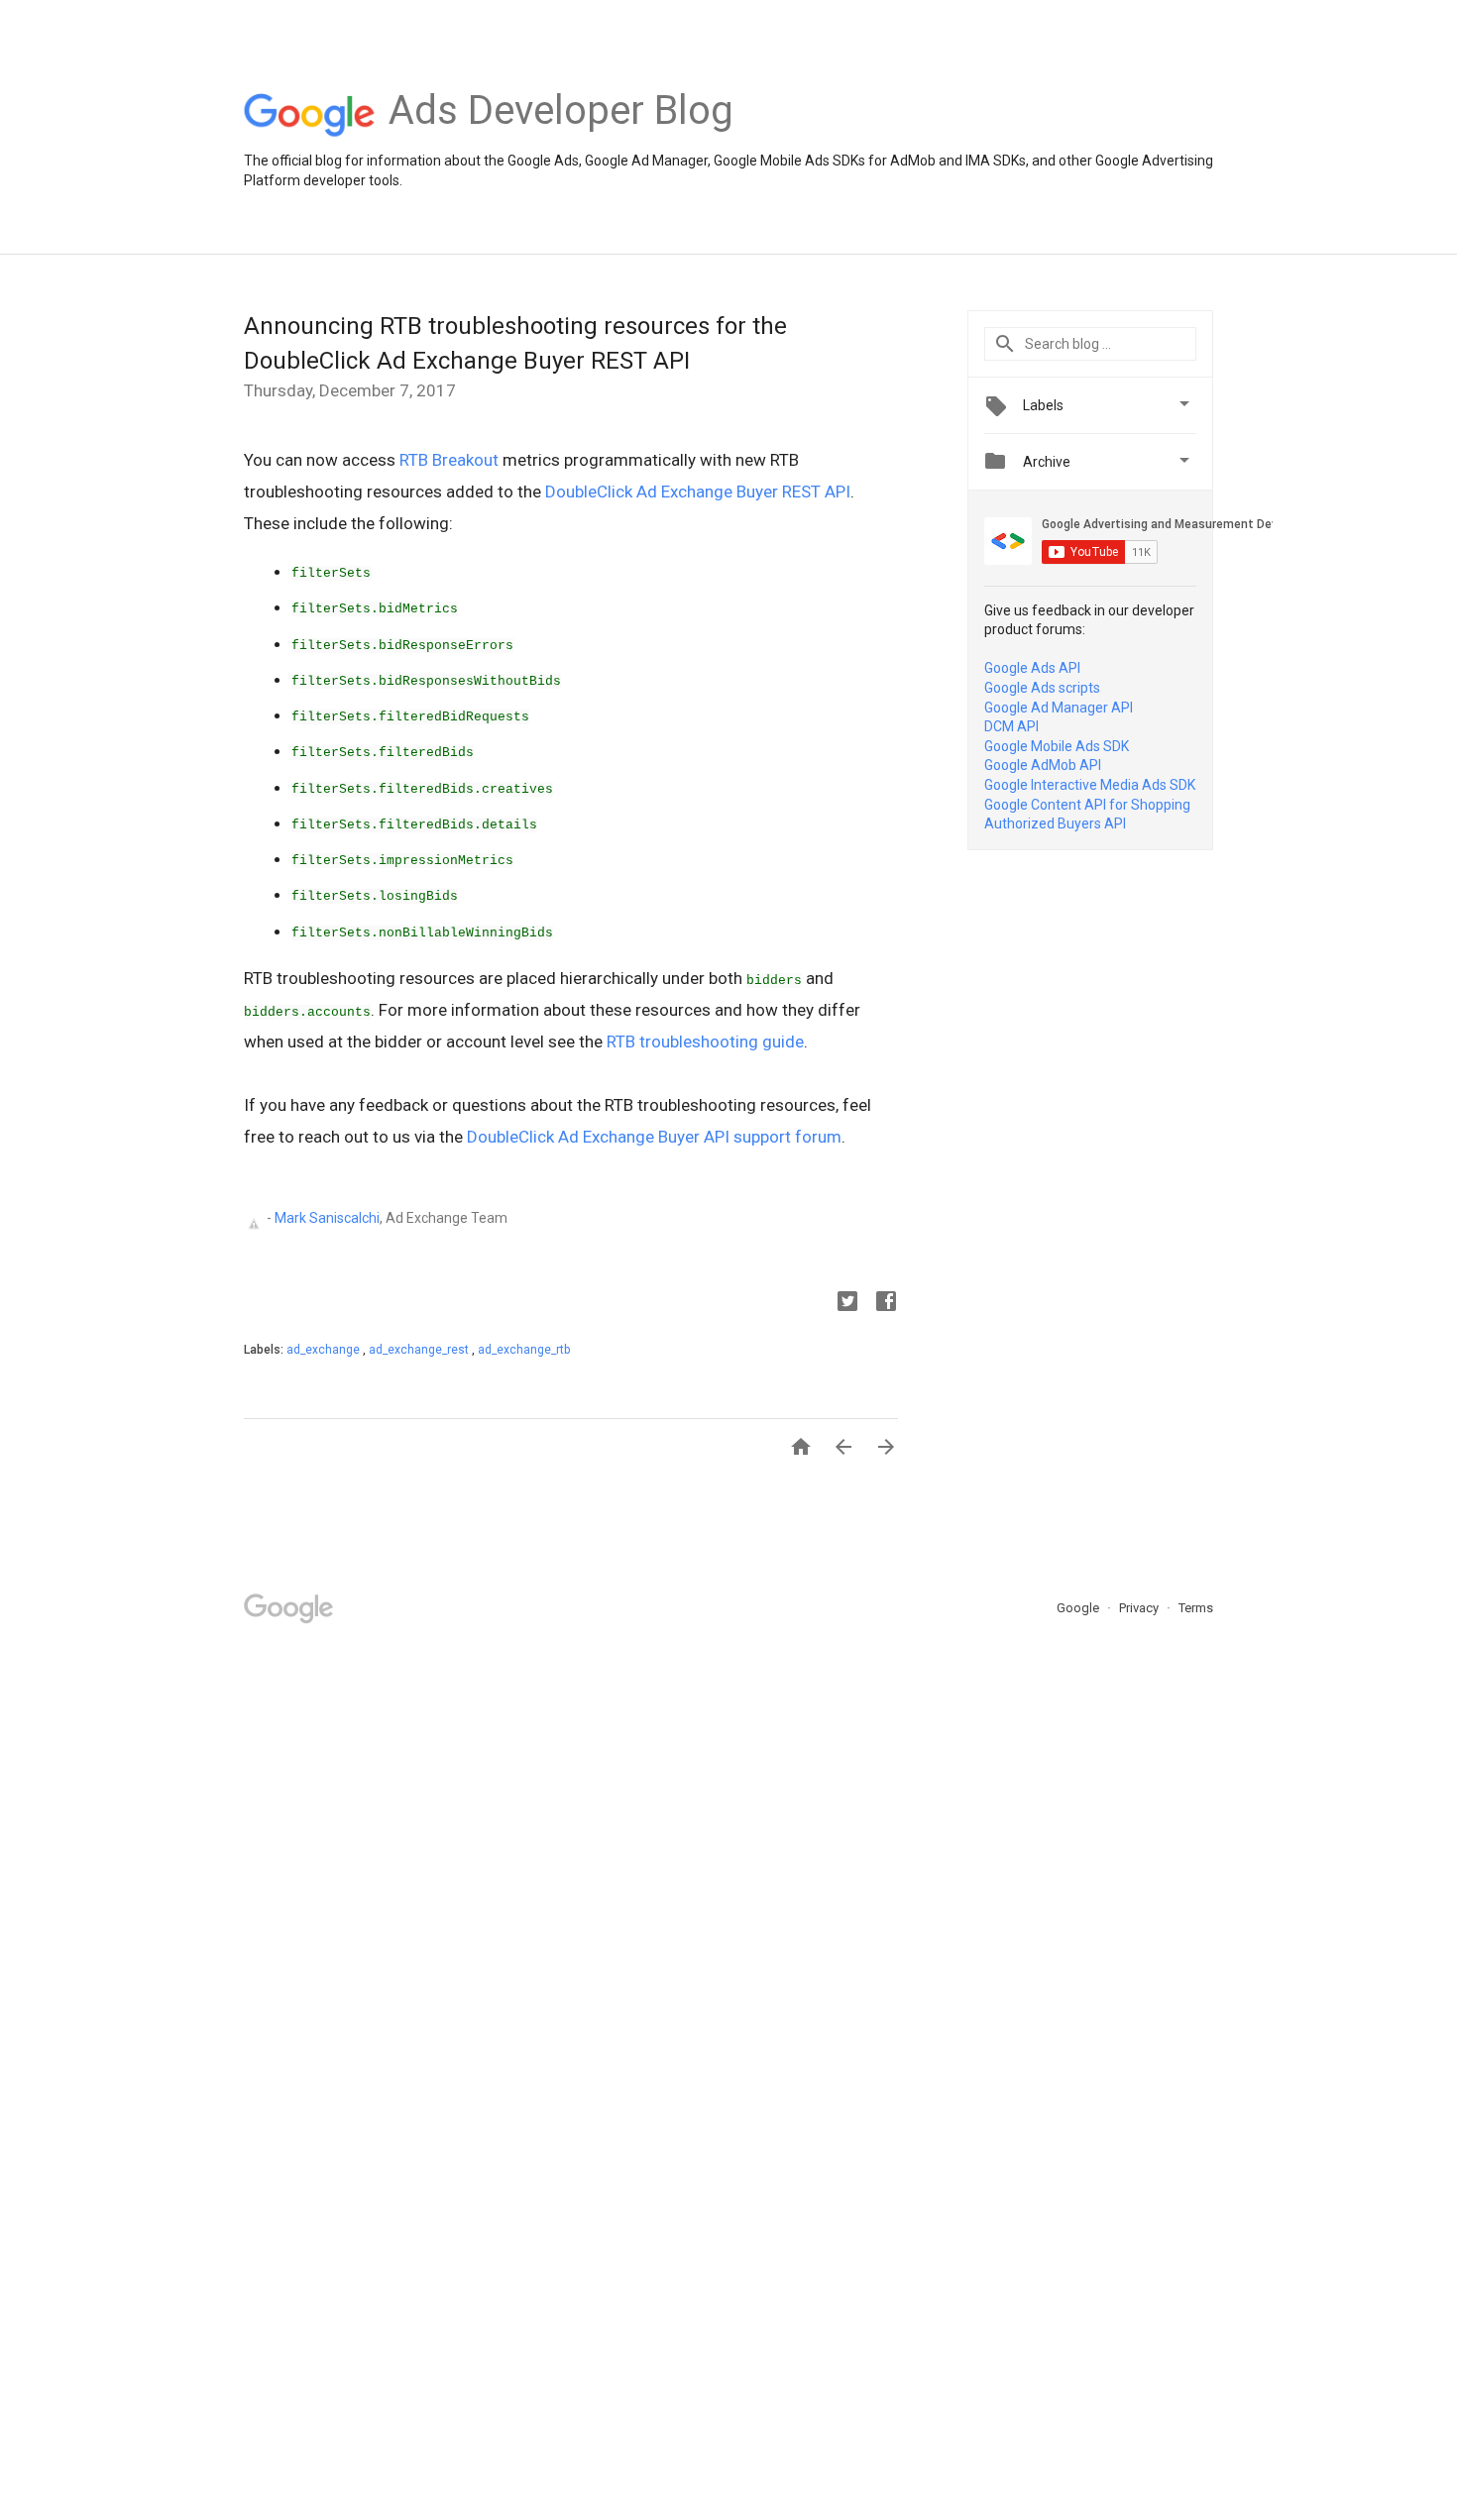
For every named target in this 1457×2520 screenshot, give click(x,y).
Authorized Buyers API (1055, 823)
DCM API (1011, 726)
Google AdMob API (1043, 765)
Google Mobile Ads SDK (1057, 746)
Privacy (1140, 1608)
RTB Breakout (449, 460)
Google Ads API (1032, 668)
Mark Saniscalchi (327, 1217)
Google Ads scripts (1042, 688)
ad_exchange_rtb (524, 1350)
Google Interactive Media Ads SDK (1090, 785)
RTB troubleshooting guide (705, 1041)
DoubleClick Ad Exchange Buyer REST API (698, 492)
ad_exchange (325, 1350)
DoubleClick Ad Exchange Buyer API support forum (654, 1137)
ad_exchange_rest (420, 1350)
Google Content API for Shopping (1087, 805)
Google (1079, 1608)
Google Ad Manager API (1059, 708)
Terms (1196, 1608)
